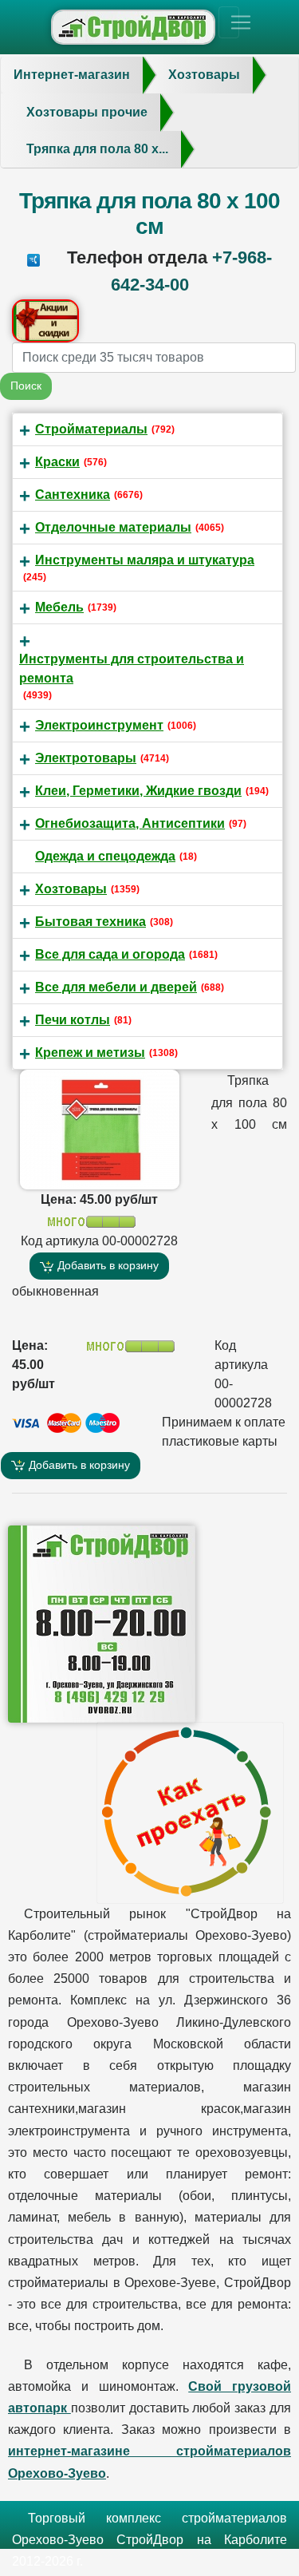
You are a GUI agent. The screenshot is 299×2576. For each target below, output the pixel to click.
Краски (57, 462)
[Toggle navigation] (229, 22)
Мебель (59, 607)
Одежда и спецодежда (105, 856)
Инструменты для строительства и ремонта (132, 669)
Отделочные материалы (113, 527)
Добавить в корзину (106, 1265)
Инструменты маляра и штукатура (145, 560)
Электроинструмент (99, 725)
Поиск (26, 386)
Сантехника (73, 495)
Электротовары (86, 758)
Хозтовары (71, 889)
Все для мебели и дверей (116, 987)
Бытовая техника (90, 922)
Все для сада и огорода (110, 954)
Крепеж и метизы (90, 1053)
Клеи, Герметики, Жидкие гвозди (138, 791)
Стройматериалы (91, 429)
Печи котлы (73, 1020)
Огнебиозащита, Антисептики (130, 823)
